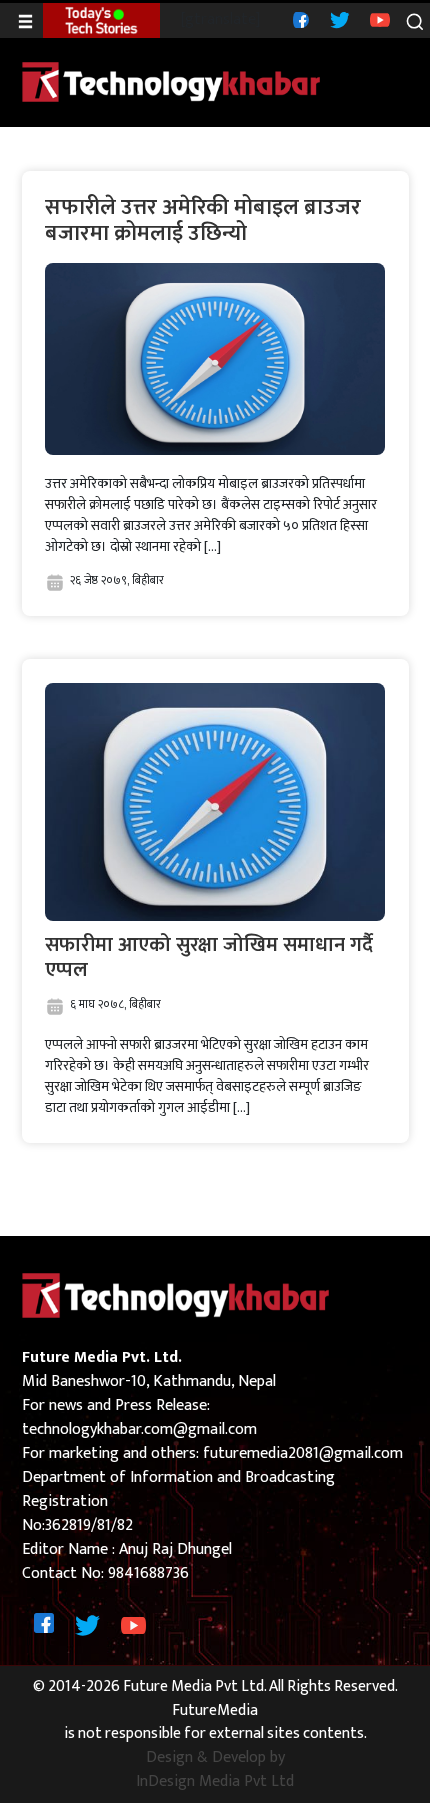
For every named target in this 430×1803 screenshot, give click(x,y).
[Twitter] (337, 19)
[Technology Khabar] (172, 81)
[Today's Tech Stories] (101, 20)
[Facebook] (298, 19)
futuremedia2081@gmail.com (303, 1453)
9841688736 (148, 1573)
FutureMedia (215, 1711)
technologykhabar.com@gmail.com (139, 1429)
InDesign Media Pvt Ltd (215, 1782)
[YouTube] (377, 19)
